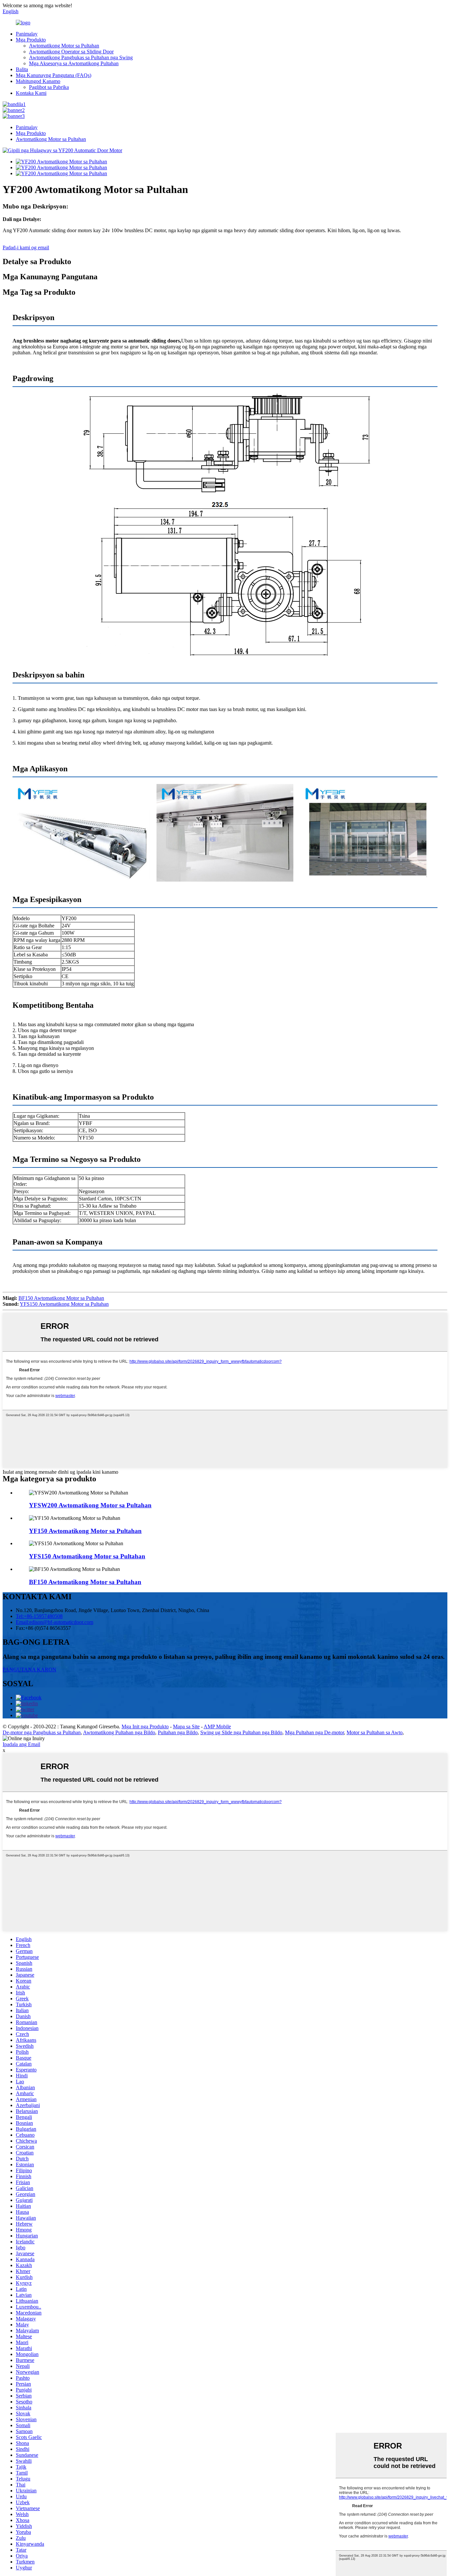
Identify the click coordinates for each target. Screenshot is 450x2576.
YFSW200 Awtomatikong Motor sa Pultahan (90, 1505)
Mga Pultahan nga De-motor (314, 1732)
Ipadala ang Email (21, 1744)
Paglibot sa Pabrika (49, 87)
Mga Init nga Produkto (145, 1726)
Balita (22, 69)
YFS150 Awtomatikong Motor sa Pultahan (64, 1304)
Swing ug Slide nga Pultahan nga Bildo (241, 1732)
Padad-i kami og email (26, 247)
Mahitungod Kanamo (38, 81)
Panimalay (27, 34)
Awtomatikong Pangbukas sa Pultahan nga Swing (81, 57)
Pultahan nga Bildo (178, 1732)
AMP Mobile (217, 1726)
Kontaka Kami (31, 93)
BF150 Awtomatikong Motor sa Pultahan (61, 1298)
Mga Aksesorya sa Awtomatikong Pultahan (74, 63)
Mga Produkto (31, 40)
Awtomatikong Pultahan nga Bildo (119, 1732)
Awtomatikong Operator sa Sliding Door (71, 52)
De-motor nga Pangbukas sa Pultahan (42, 1732)
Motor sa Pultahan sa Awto (375, 1732)
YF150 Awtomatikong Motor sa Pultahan (85, 1531)
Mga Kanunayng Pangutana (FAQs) (54, 75)
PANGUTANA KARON (29, 1670)
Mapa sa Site (186, 1726)
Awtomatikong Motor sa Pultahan (64, 46)
